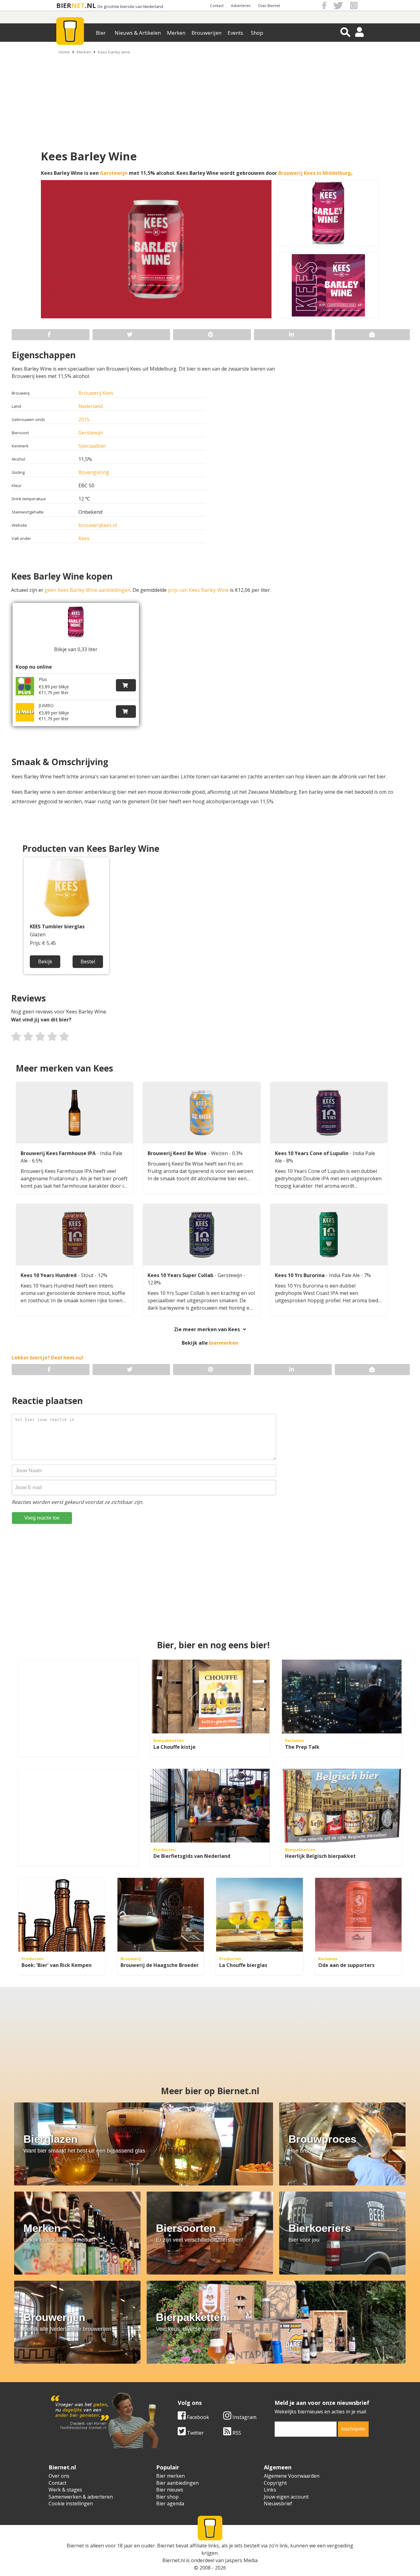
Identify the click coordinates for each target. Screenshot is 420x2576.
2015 (84, 419)
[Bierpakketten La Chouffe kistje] (210, 1697)
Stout (88, 1275)
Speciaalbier (92, 446)
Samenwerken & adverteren (81, 2497)
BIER (64, 5)
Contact (217, 6)
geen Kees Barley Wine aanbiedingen (87, 590)
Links (270, 2490)
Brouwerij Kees (96, 393)
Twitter (195, 2433)
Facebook (197, 2417)
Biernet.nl (174, 2560)
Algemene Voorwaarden (292, 2476)
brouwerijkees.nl (98, 525)
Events (235, 33)
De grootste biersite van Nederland (130, 7)
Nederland (91, 406)
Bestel (88, 962)
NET (78, 5)
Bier (101, 33)
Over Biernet (269, 6)
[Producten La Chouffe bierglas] (260, 1915)
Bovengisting (94, 472)
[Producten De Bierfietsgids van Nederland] (210, 1806)
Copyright (275, 2483)
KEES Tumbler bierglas (57, 927)
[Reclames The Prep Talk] (342, 1697)
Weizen (220, 1153)
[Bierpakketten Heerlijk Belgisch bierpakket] (342, 1806)
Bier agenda (170, 2503)
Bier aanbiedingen (177, 2483)
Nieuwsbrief (278, 2503)
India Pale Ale (345, 1275)
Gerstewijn (114, 173)
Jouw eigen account (286, 2497)
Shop (257, 33)
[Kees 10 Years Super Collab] (202, 1235)
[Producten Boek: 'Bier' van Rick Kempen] (62, 1915)
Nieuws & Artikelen (138, 33)
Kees (84, 538)
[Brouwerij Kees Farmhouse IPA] (75, 1113)
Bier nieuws (170, 2490)
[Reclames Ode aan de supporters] (359, 1915)
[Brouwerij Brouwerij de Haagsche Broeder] (161, 1915)
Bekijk (45, 962)
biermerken (224, 1343)
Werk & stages (65, 2490)
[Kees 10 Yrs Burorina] (329, 1235)
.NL (90, 5)
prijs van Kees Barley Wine (198, 590)
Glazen (38, 935)
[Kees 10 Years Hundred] (75, 1235)
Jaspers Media (241, 2560)
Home (64, 52)
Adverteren (241, 6)
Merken (176, 33)
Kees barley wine (114, 52)
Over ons (59, 2476)
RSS (236, 2433)
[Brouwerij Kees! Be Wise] (202, 1113)
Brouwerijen (206, 33)
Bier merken (170, 2476)
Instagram (244, 2417)
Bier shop (167, 2497)
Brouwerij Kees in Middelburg (315, 173)
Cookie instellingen (71, 2503)
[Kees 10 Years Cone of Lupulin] (329, 1113)
